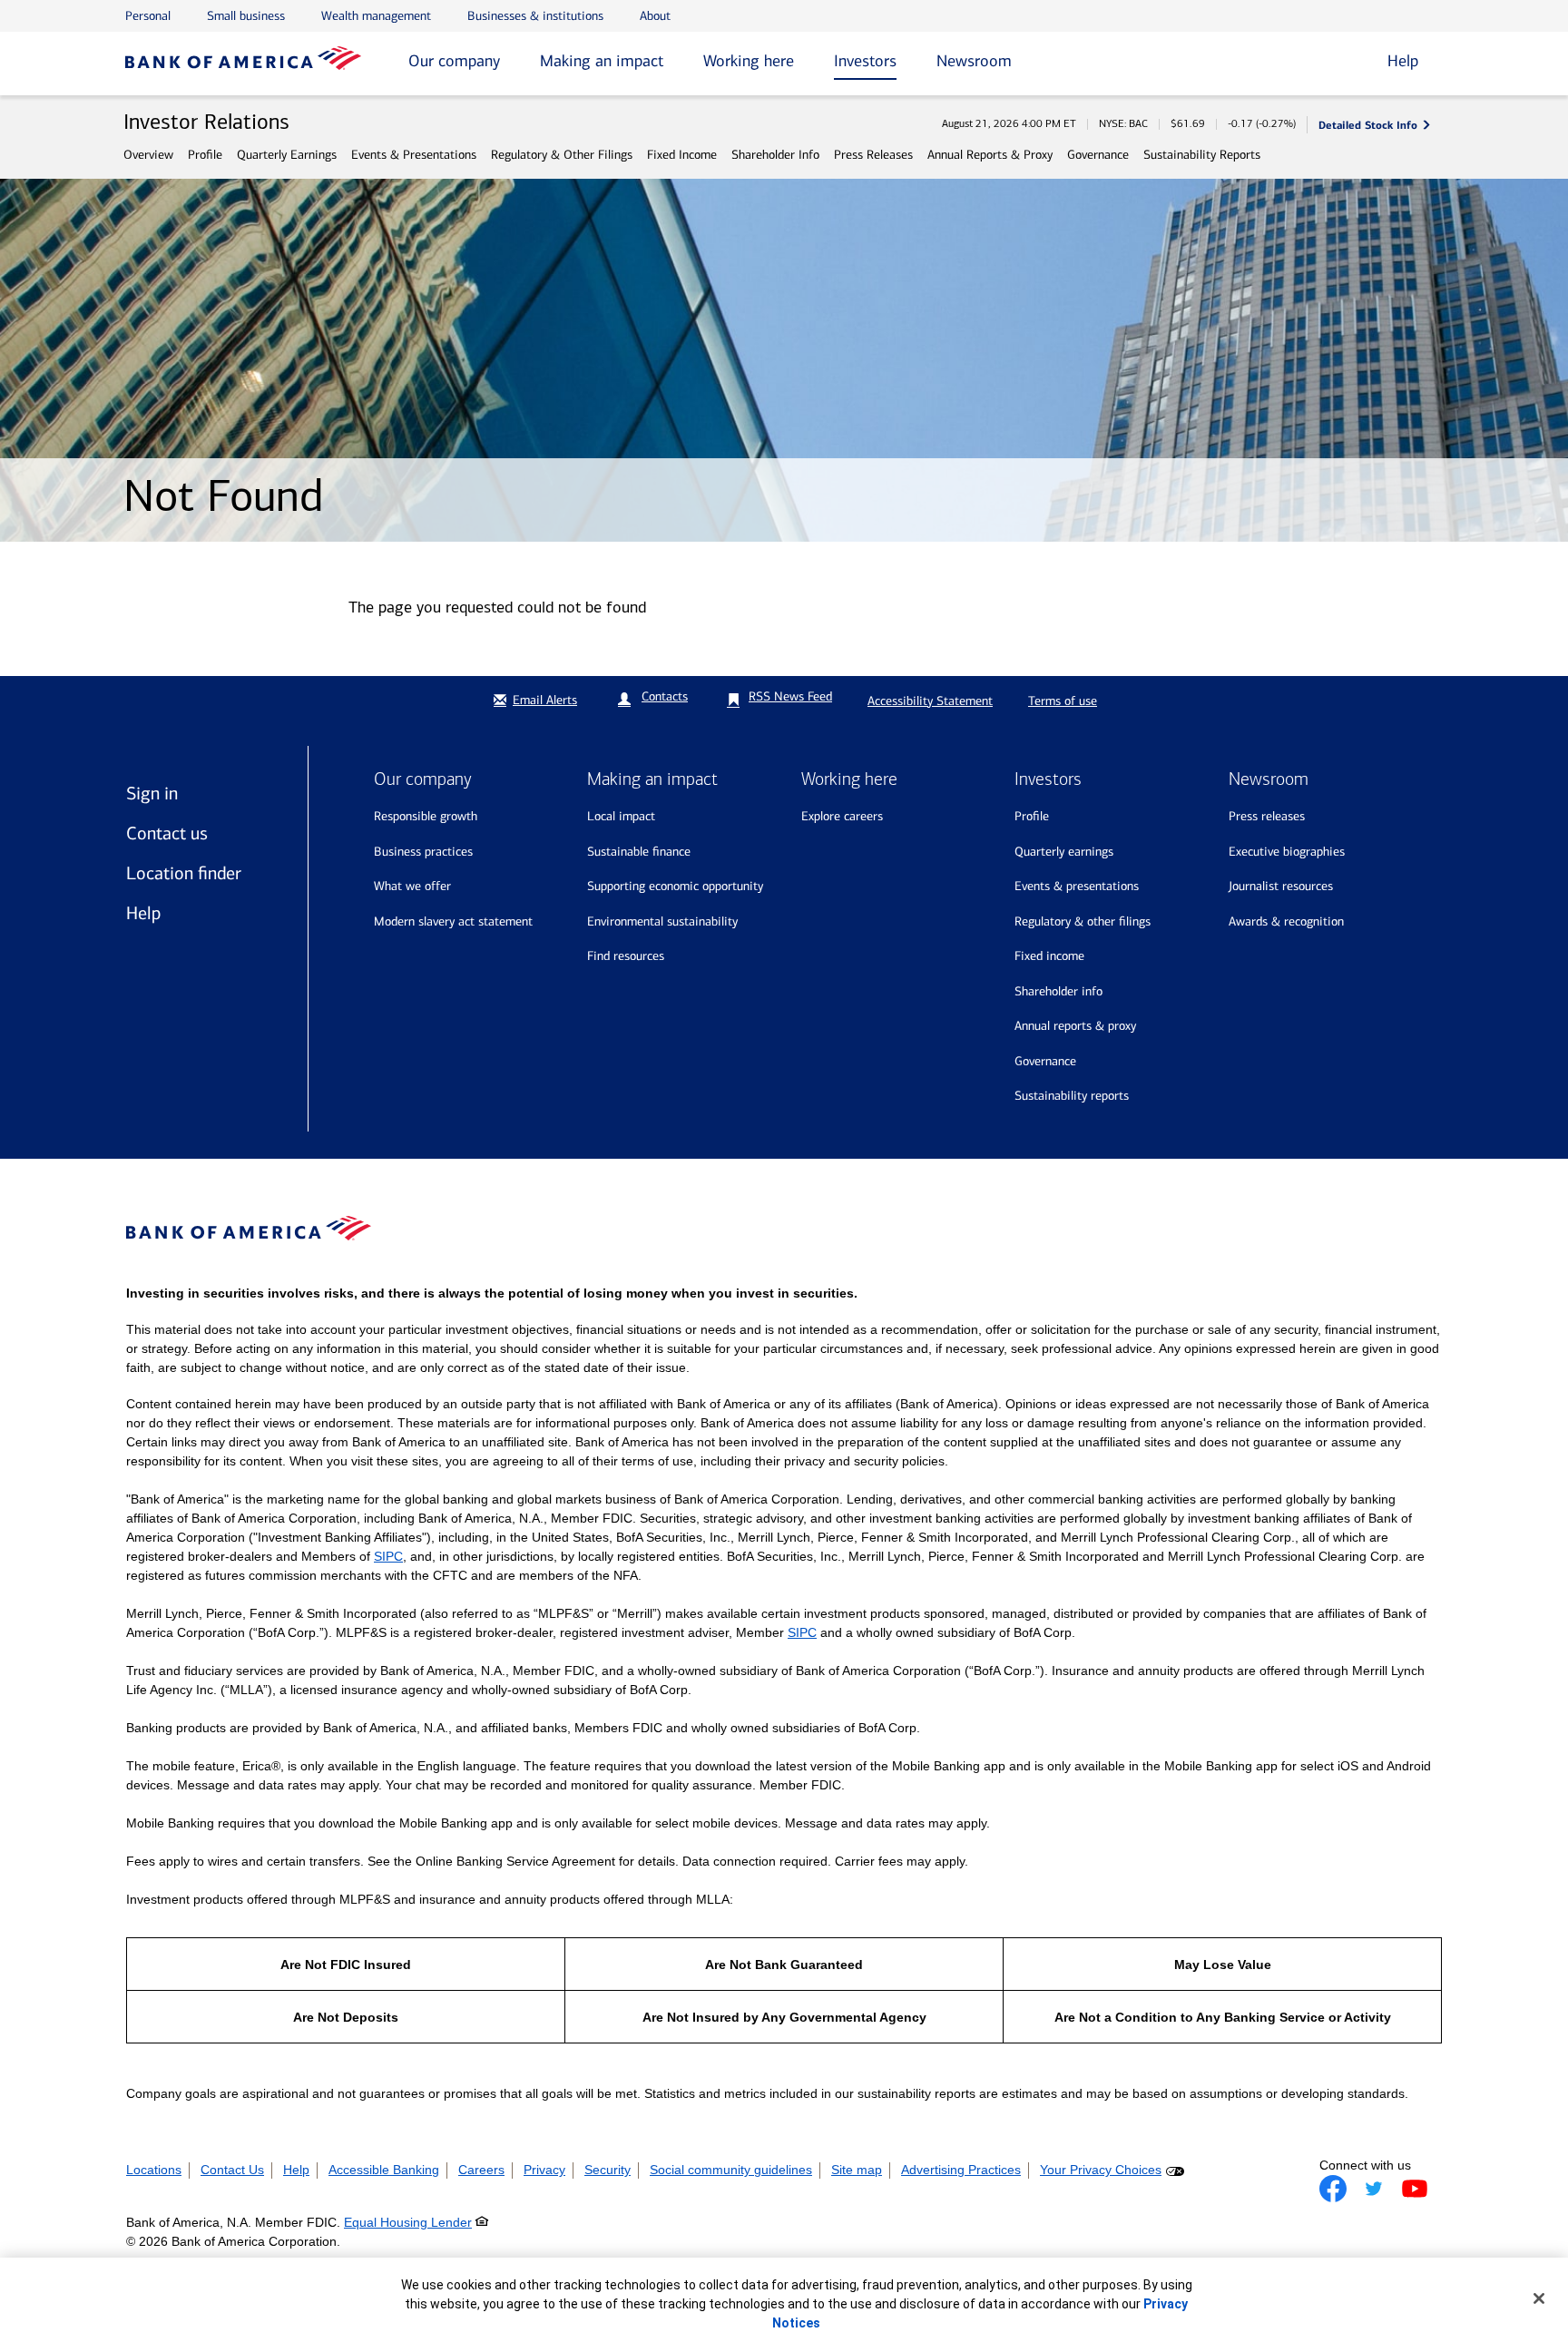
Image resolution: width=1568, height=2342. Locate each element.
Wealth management (376, 16)
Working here (749, 61)
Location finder (184, 873)
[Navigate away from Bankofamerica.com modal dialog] (1333, 2189)
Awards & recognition (1286, 921)
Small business (246, 16)
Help (143, 913)
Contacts (665, 696)
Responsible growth (426, 816)
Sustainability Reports (1202, 155)
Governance (1098, 155)
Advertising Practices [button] (961, 2170)
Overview (148, 155)
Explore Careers (842, 816)
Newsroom (974, 61)
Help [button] (1403, 61)
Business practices (423, 852)
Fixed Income (682, 155)
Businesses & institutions (535, 16)
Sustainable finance (639, 852)
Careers (481, 2170)
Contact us (167, 833)
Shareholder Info (775, 155)
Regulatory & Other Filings (562, 155)
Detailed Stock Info (1368, 125)
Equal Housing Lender (408, 2222)
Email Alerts (545, 700)
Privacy (544, 2170)
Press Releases (873, 155)
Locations (154, 2170)
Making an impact (602, 61)
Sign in (152, 793)
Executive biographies (1287, 852)
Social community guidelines (731, 2170)
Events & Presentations (414, 155)
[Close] (1539, 2298)
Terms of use (1063, 701)
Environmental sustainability (662, 921)
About (655, 16)
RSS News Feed (790, 696)
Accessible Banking (384, 2170)
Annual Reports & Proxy (990, 155)
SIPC (388, 1556)
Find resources (626, 956)
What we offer (412, 886)
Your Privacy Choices (1101, 2170)
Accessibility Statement (930, 701)
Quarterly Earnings (287, 155)
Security (608, 2170)
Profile (205, 155)
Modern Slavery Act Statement (453, 921)
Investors (865, 61)
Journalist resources (1281, 886)
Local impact (621, 816)
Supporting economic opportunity (675, 886)
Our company (454, 61)
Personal (148, 16)
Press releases (1267, 816)
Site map (857, 2170)
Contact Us (232, 2170)
